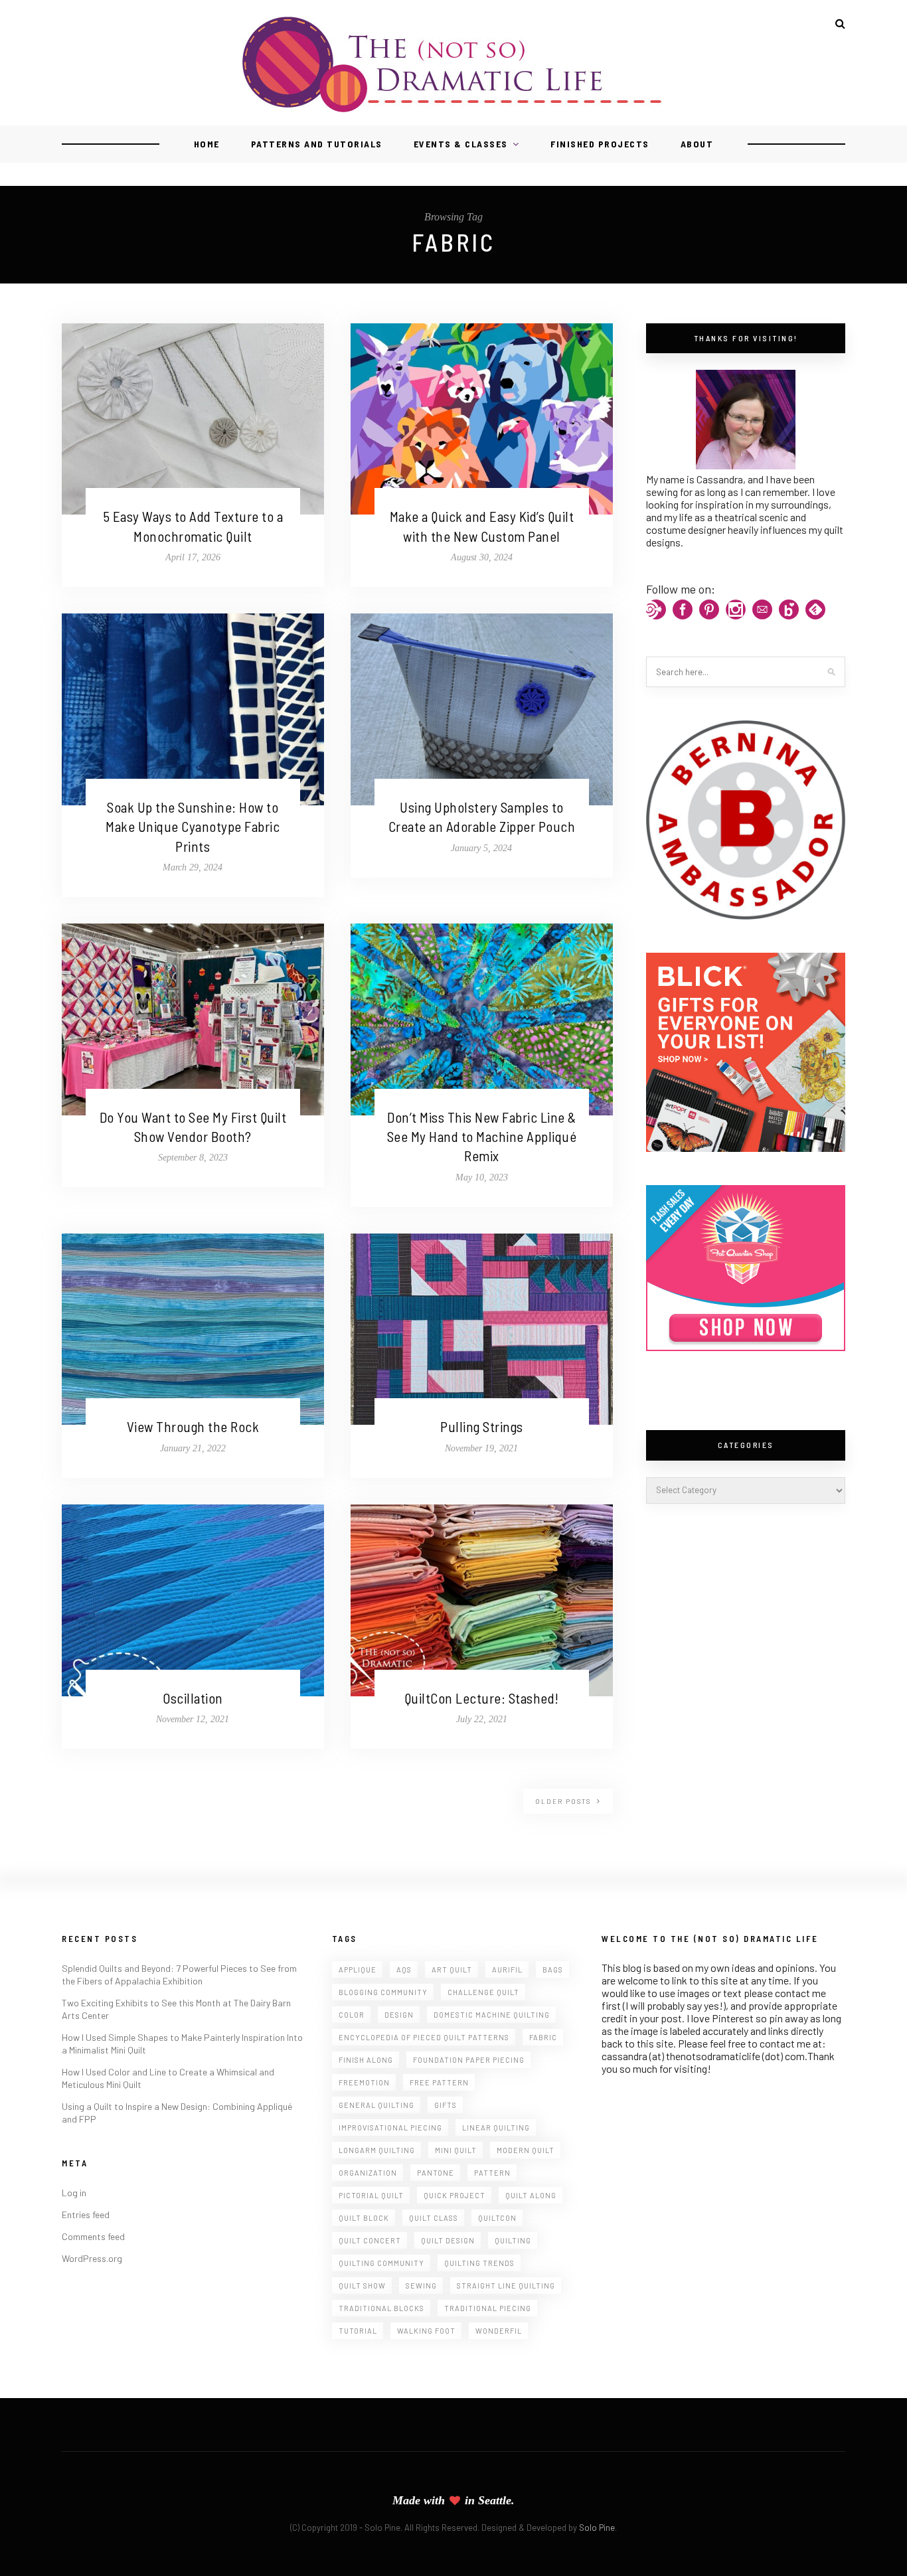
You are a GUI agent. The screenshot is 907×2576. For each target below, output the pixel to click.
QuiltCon (497, 2218)
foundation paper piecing (469, 2060)
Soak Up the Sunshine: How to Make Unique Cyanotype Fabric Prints (193, 827)
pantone (436, 2173)
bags (553, 1970)
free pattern (439, 2082)
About (697, 144)
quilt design (448, 2240)
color (352, 2015)
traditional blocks (381, 2308)
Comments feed (93, 2236)
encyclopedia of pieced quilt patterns (424, 2037)
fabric (543, 2037)
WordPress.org (92, 2258)
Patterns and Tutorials (317, 144)
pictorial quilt (371, 2195)
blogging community (383, 1992)
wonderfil (499, 2331)
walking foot (426, 2331)
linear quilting (496, 2128)
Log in (74, 2193)
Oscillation (193, 1698)
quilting (513, 2240)
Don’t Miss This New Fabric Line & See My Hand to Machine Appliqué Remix (482, 1137)
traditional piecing (488, 2308)
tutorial (358, 2331)
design (399, 2015)
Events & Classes (461, 144)
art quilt (452, 1970)
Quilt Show (362, 2286)
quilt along (531, 2195)
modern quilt (526, 2150)
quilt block (364, 2218)
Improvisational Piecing (390, 2128)
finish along (366, 2060)
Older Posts (564, 1801)
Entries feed (86, 2214)
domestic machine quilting (492, 2015)
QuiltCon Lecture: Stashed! (482, 1698)
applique (358, 1970)
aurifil (507, 1970)
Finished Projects (600, 144)
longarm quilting (377, 2150)
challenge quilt (483, 1992)
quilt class (434, 2218)
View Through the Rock (193, 1426)
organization (368, 2173)
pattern (492, 2173)
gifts (446, 2105)
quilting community (381, 2263)
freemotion (364, 2082)
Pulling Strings (482, 1426)
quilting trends (479, 2263)
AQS (404, 1970)
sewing (421, 2286)
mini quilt (456, 2150)
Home (207, 144)
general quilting (376, 2105)
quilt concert (370, 2240)
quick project (454, 2195)
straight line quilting (506, 2286)
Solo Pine (597, 2528)
